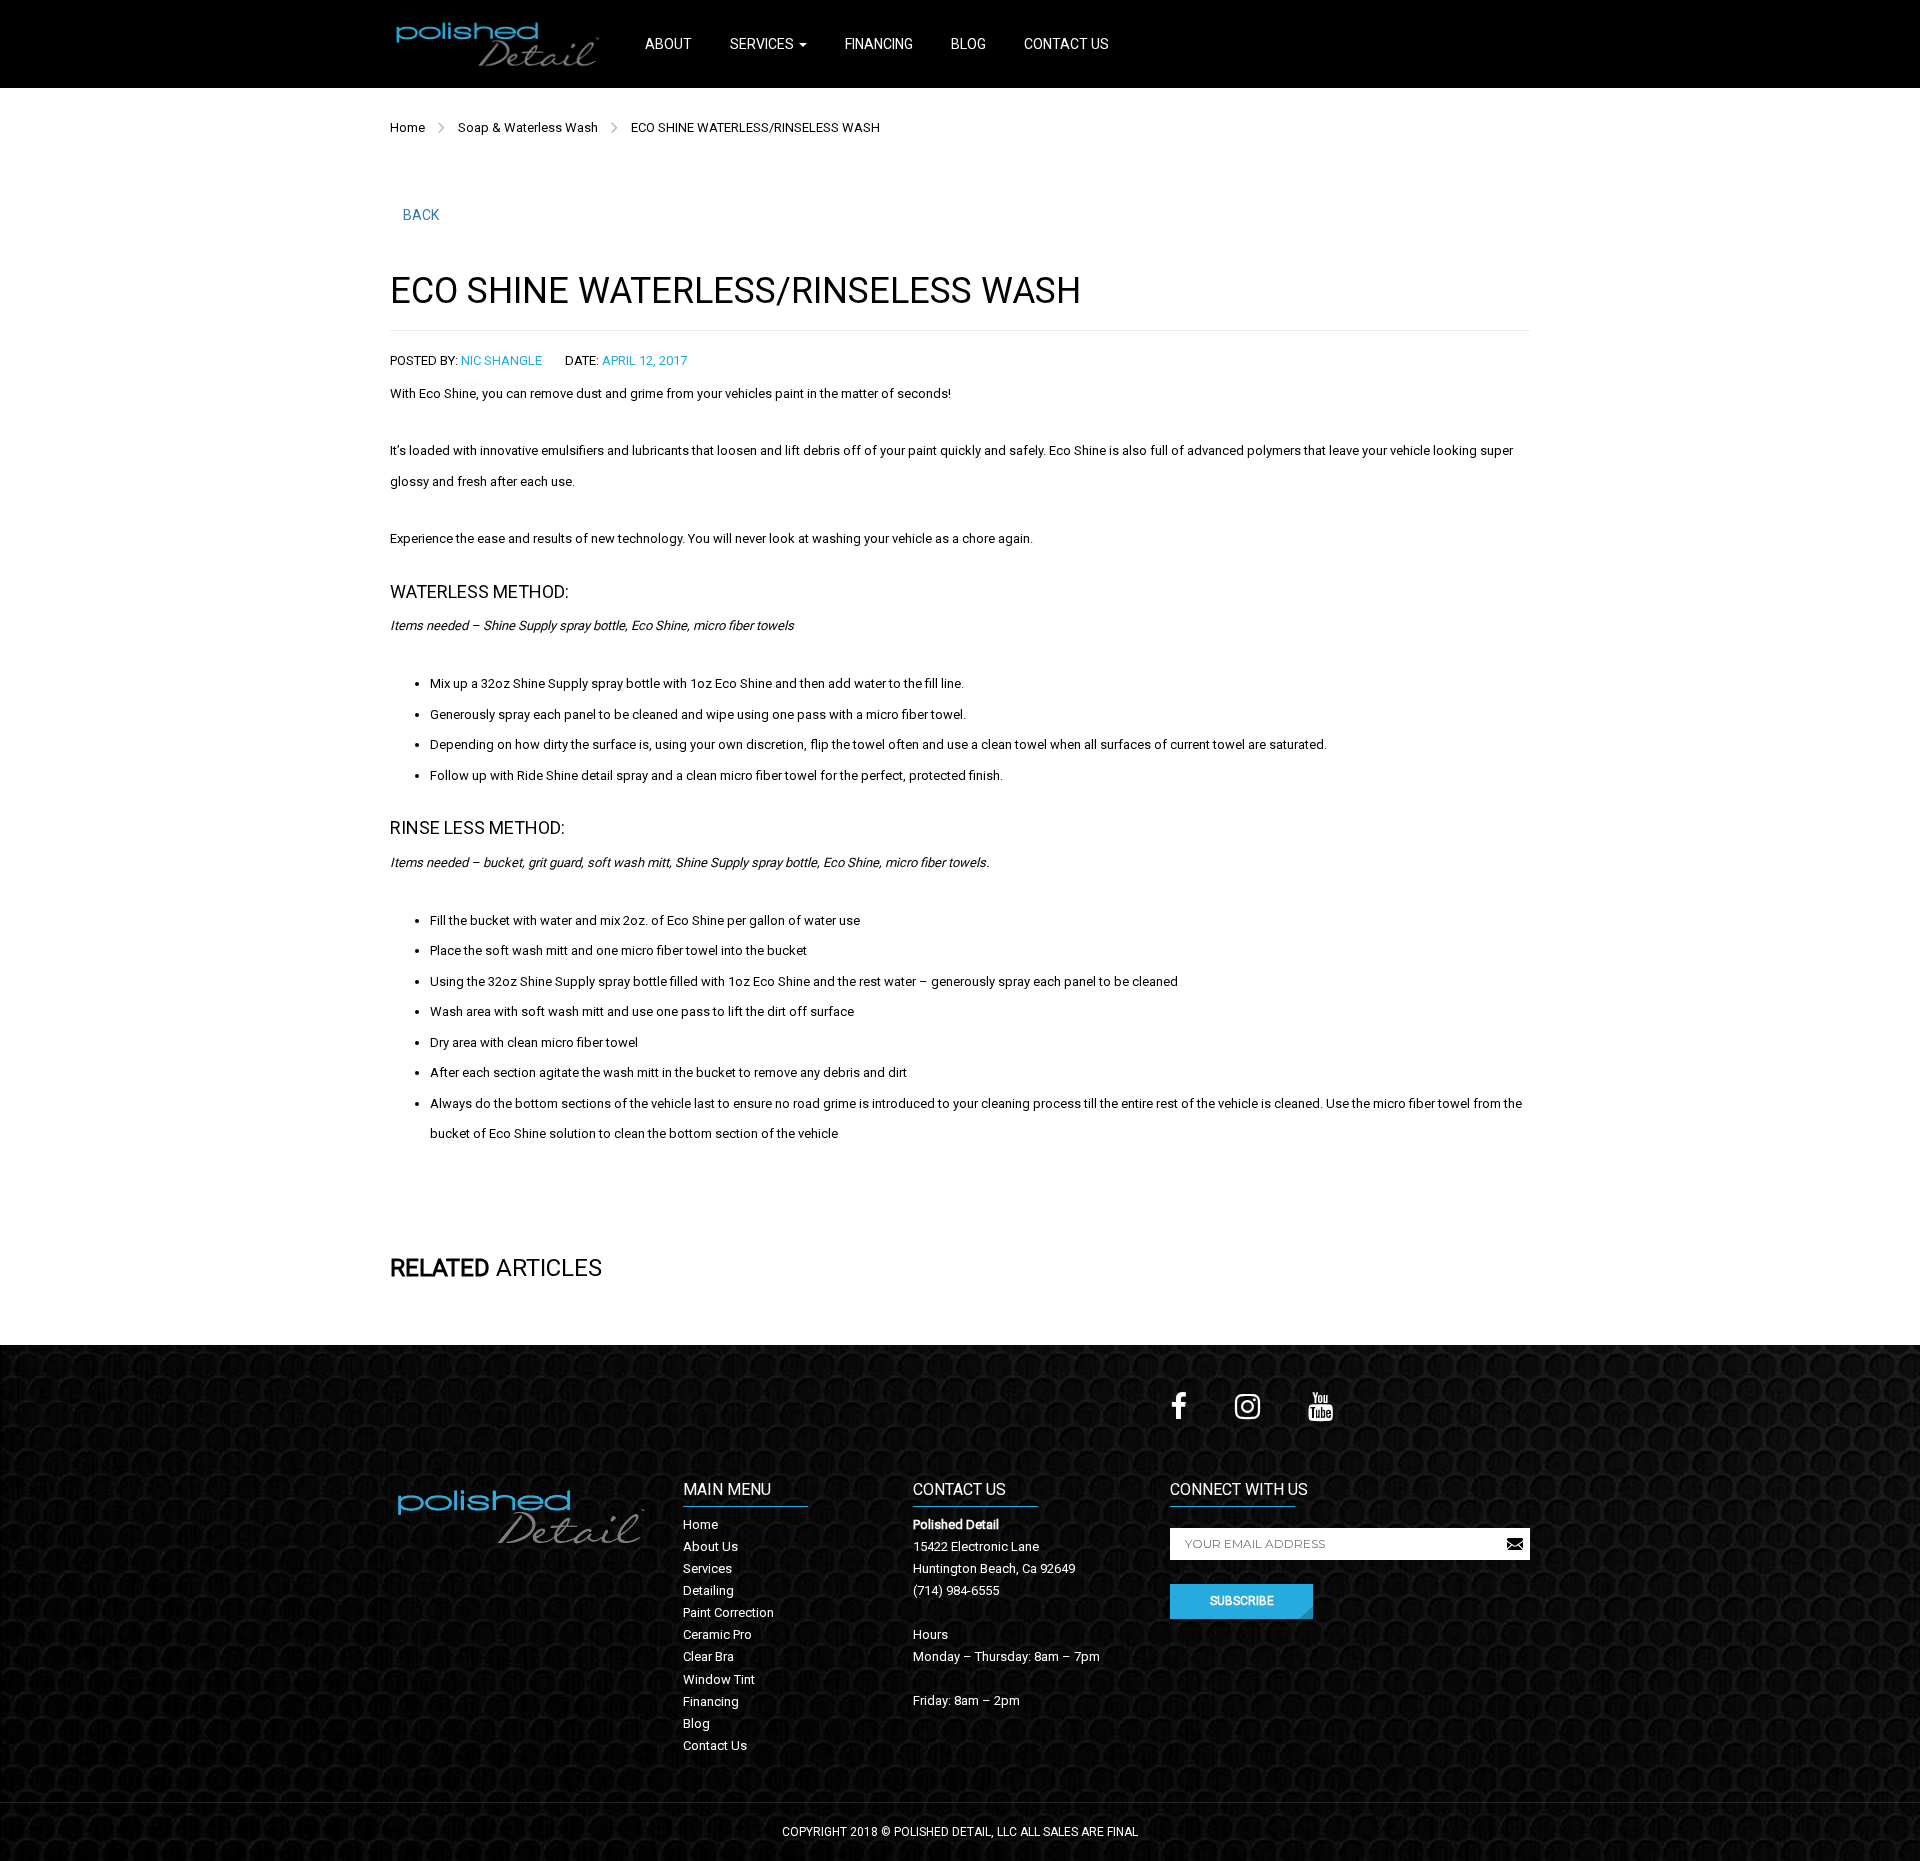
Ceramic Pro (717, 1634)
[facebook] (1178, 1407)
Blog (968, 44)
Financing (879, 44)
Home (407, 127)
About (668, 44)
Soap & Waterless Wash (528, 127)
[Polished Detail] (497, 42)
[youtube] (1320, 1407)
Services (763, 44)
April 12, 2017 (644, 360)
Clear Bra (708, 1656)
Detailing (708, 1590)
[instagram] (1247, 1407)
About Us (710, 1546)
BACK (421, 215)
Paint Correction (728, 1612)
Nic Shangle (501, 360)
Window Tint (719, 1679)
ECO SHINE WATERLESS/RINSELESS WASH (755, 127)
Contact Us (1066, 44)
